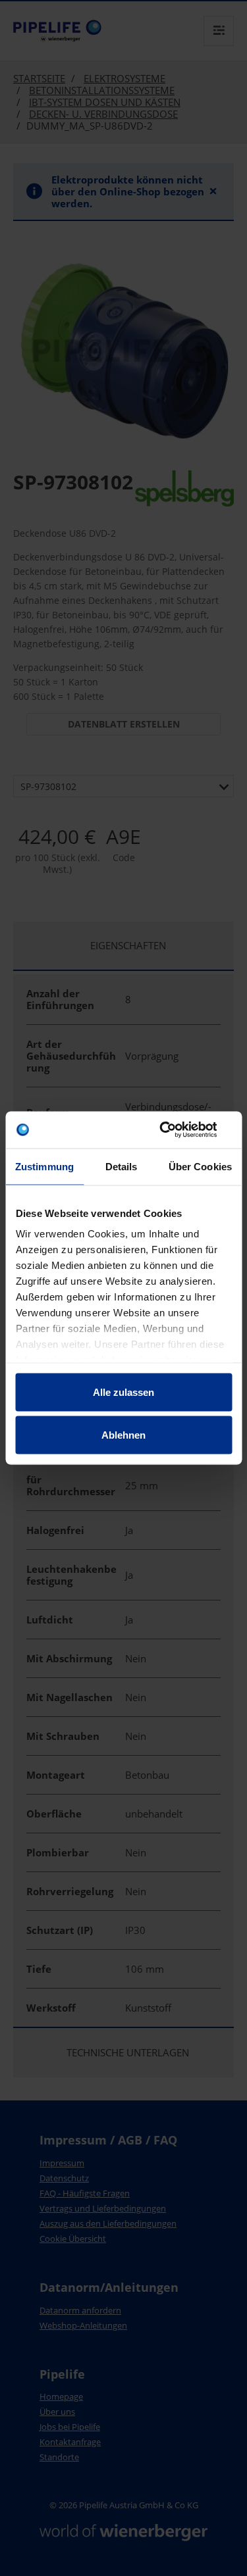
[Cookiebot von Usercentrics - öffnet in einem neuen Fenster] (176, 1130)
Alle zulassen (123, 1392)
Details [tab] (122, 1166)
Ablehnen (123, 1435)
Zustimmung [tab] (44, 1166)
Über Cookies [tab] (200, 1166)
